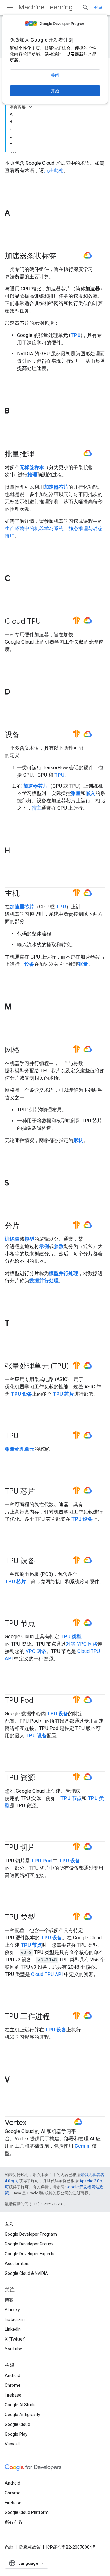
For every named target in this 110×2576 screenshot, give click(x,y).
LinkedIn (13, 2329)
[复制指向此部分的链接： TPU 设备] (41, 1561)
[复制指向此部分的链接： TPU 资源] (41, 1778)
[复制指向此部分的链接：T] (15, 1324)
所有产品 (13, 2522)
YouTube (14, 2349)
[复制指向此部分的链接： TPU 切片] (41, 1848)
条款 (9, 2547)
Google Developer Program (31, 2234)
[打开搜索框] (86, 7)
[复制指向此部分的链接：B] (16, 412)
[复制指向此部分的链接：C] (16, 579)
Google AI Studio (21, 2405)
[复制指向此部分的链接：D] (16, 693)
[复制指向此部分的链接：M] (17, 1007)
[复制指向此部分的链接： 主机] (26, 894)
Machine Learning (46, 7)
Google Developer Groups (29, 2244)
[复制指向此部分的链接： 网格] (26, 1050)
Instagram (15, 2319)
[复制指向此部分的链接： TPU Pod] (42, 1701)
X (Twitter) (15, 2339)
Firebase (13, 2395)
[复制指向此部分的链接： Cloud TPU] (49, 622)
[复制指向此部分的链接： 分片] (26, 1226)
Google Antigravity (23, 2415)
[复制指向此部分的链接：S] (15, 1183)
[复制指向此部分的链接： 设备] (26, 735)
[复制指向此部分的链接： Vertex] (34, 2123)
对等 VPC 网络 (82, 1644)
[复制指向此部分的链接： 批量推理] (40, 454)
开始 (55, 91)
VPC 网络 (36, 1651)
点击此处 (54, 170)
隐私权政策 (30, 2547)
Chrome (13, 2385)
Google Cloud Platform (27, 2512)
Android (13, 2375)
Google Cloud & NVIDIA (26, 2273)
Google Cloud (18, 2424)
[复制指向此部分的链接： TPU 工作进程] (56, 2017)
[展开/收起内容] (31, 107)
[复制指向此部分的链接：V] (16, 2080)
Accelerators (17, 2264)
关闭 (55, 75)
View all (12, 2444)
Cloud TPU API (47, 1974)
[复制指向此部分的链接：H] (16, 851)
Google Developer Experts (30, 2254)
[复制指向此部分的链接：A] (16, 214)
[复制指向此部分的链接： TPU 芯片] (41, 1492)
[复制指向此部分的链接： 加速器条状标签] (62, 257)
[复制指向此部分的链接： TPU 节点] (41, 1624)
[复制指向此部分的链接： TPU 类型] (41, 1918)
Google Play (16, 2434)
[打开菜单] (10, 7)
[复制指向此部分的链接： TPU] (27, 1436)
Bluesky (12, 2310)
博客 (9, 2300)
